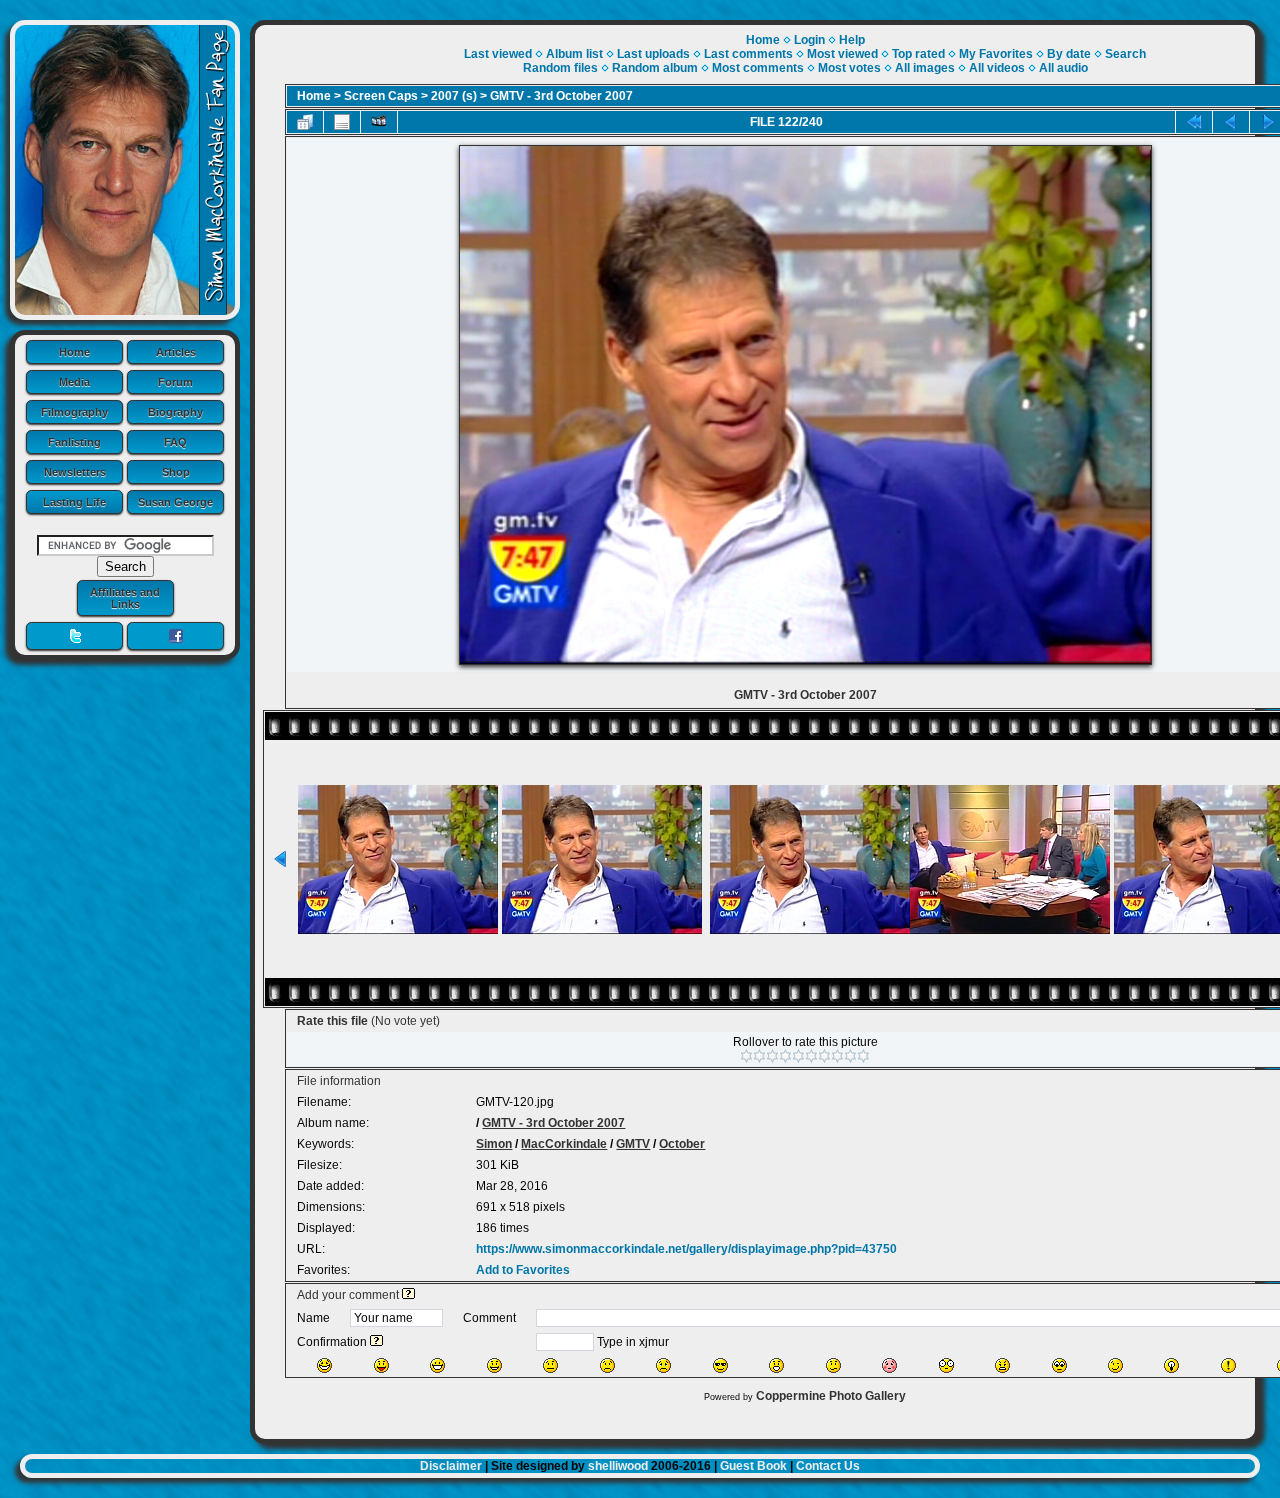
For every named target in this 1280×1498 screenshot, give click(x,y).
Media (74, 382)
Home (74, 352)
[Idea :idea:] (1171, 1365)
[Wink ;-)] (1115, 1365)
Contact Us (828, 1466)
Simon (494, 1144)
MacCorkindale (564, 1144)
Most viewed (842, 54)
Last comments (748, 54)
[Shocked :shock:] (946, 1365)
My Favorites (996, 54)
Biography (175, 412)
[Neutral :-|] (550, 1365)
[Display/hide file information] (342, 122)
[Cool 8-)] (720, 1365)
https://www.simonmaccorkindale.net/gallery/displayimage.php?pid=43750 (686, 1249)
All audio (1063, 68)
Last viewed (498, 54)
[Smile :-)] (494, 1365)
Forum (175, 382)
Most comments (758, 68)
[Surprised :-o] (776, 1365)
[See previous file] (1231, 122)
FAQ (175, 442)
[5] (798, 1056)
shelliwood (618, 1466)
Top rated (918, 54)
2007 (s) (454, 96)
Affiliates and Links (125, 598)
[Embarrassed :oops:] (889, 1365)
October (682, 1144)
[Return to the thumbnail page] (305, 122)
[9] (850, 1056)
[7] (824, 1056)
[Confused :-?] (833, 1365)
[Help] (408, 1295)
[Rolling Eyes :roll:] (1059, 1365)
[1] (746, 1056)
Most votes (849, 68)
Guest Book (753, 1466)
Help (852, 40)
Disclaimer (451, 1466)
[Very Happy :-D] (437, 1365)
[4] (785, 1056)
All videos (997, 68)
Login (809, 40)
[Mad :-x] (1002, 1365)
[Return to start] (1194, 122)
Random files (560, 68)
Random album (655, 68)
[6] (811, 1056)
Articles (176, 352)
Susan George (175, 502)
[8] (837, 1056)
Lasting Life (74, 502)
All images (925, 68)
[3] (772, 1056)
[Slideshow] (379, 122)
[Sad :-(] (607, 1365)
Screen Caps (381, 96)
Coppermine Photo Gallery (831, 1396)
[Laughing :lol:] (324, 1365)
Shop (176, 472)
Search (1125, 54)
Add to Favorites (523, 1270)
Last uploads (653, 54)
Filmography (74, 412)
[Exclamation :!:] (1228, 1365)
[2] (759, 1056)
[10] (863, 1056)
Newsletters (75, 472)
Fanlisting (74, 442)
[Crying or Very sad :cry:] (663, 1365)
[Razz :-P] (381, 1365)
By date (1069, 54)
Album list (574, 54)
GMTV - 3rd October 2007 (561, 96)
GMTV (633, 1144)
